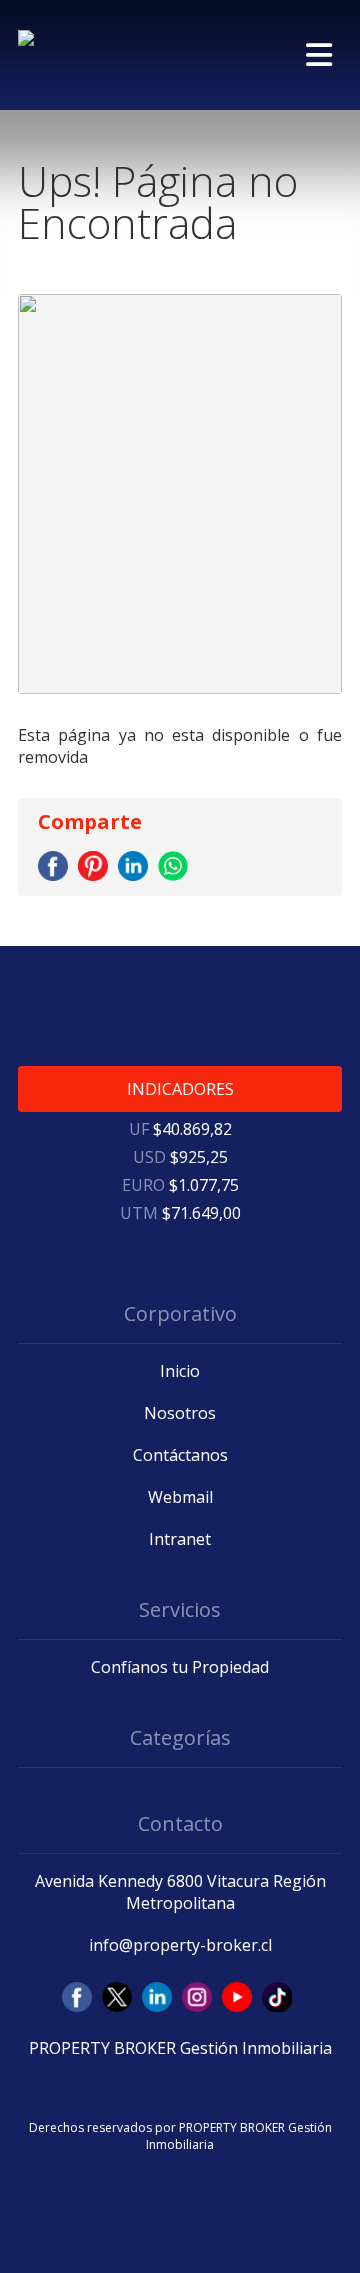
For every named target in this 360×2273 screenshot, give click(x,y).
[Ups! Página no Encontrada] (56, 875)
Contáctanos (180, 1455)
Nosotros (180, 1413)
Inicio (180, 1371)
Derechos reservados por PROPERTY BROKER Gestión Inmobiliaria (180, 2136)
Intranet (180, 1539)
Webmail (180, 1497)
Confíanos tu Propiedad (180, 1667)
